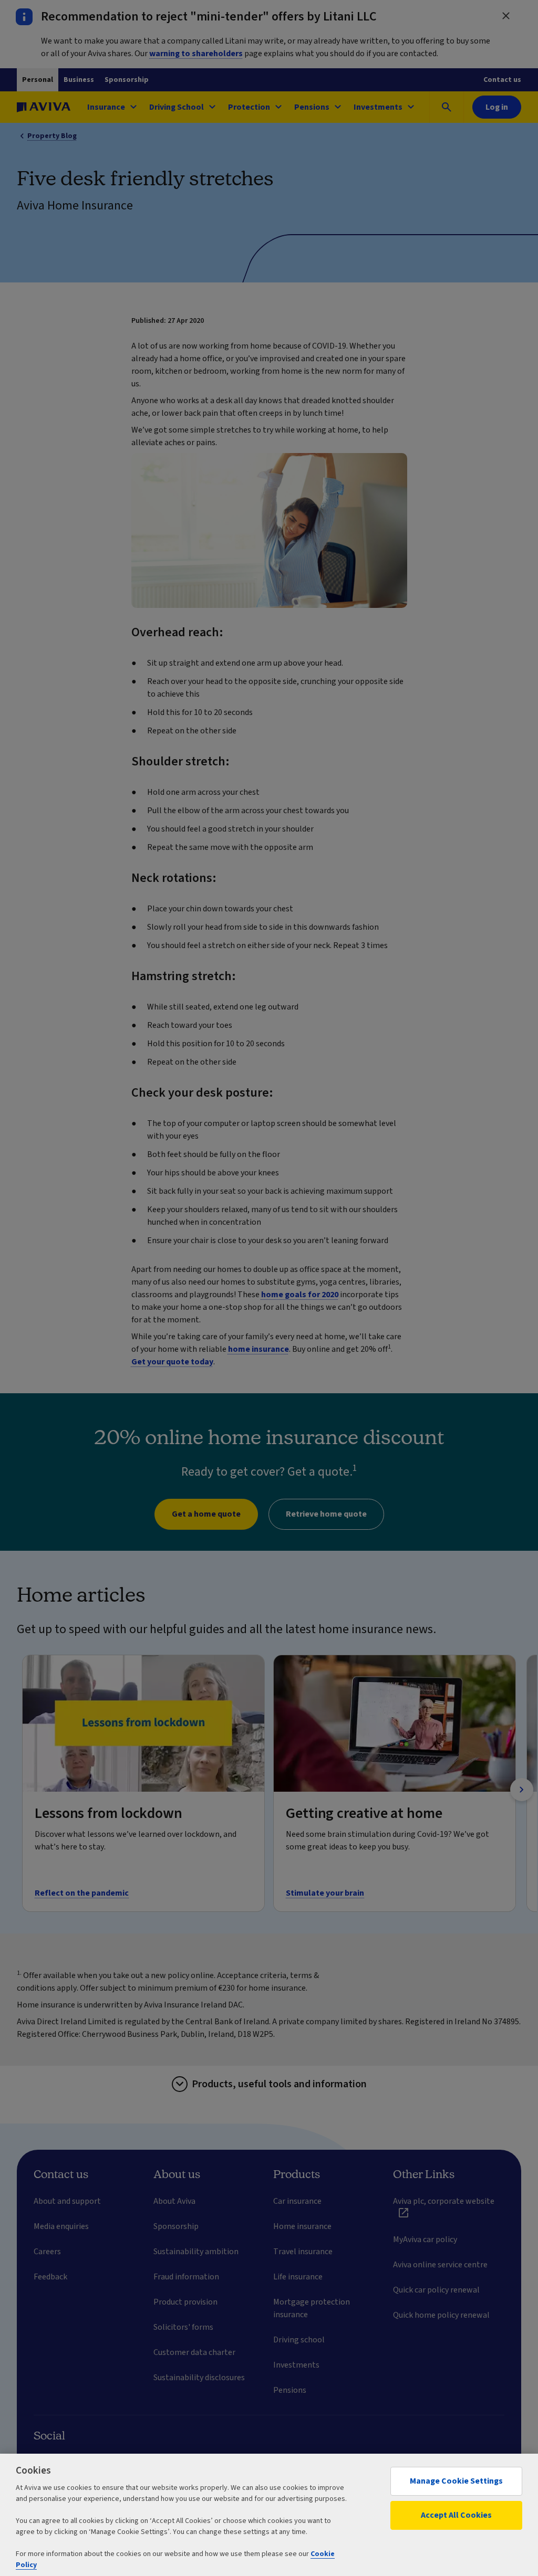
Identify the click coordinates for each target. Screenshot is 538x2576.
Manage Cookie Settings (456, 2481)
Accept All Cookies (456, 2515)
